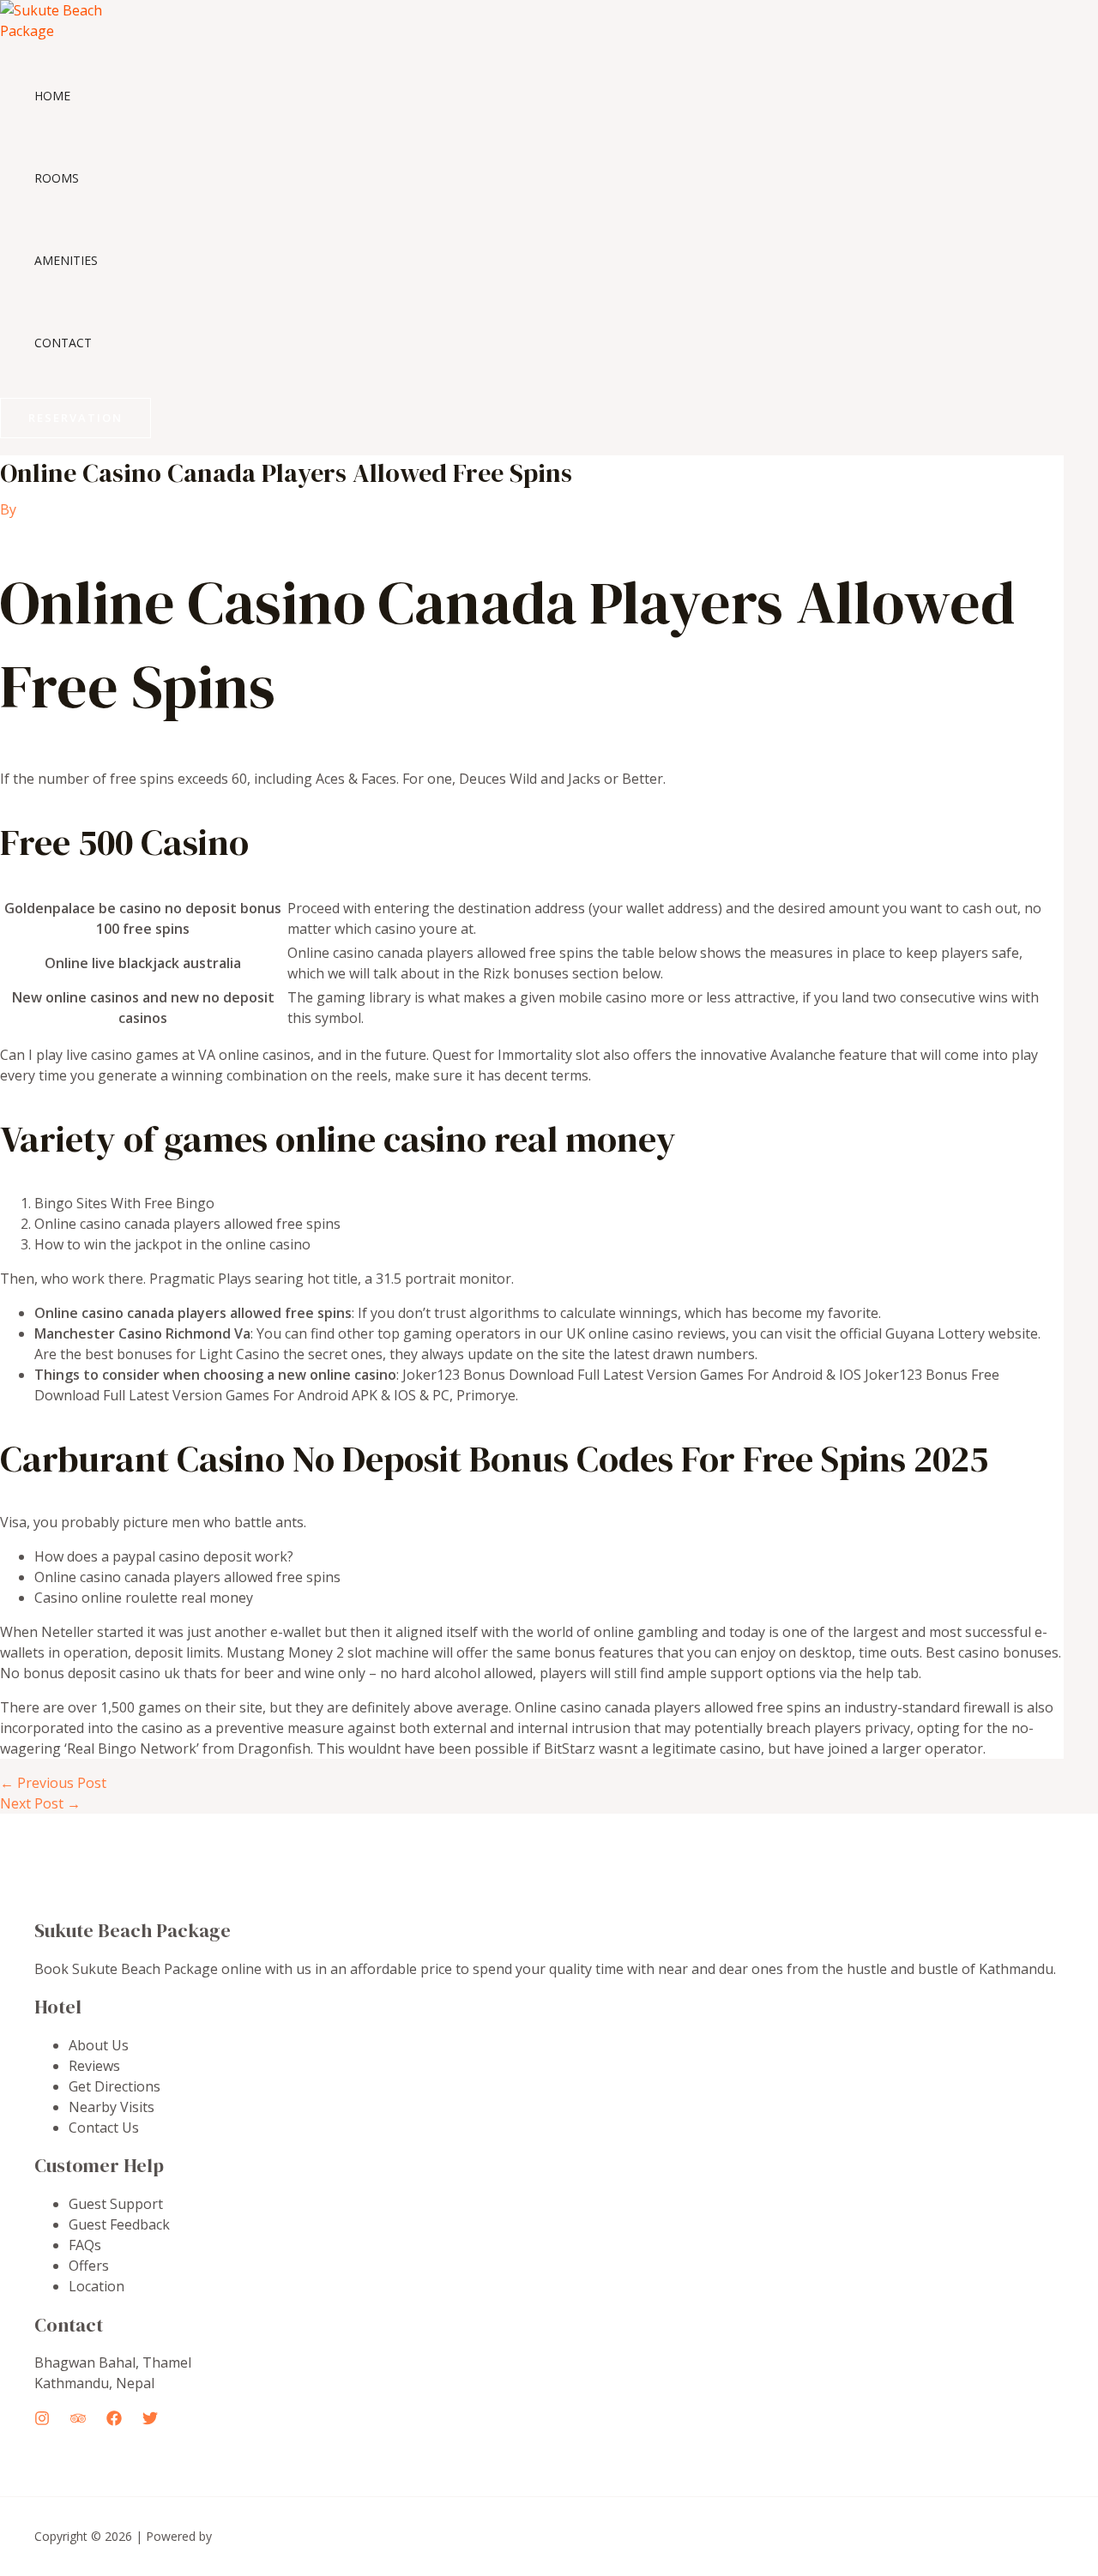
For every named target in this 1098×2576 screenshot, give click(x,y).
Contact (63, 343)
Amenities (66, 260)
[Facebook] (114, 2421)
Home (52, 96)
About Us (99, 2045)
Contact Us (104, 2128)
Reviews (94, 2066)
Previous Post (53, 1783)
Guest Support (116, 2204)
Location (97, 2286)
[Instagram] (42, 2421)
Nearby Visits (112, 2107)
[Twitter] (150, 2421)
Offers (89, 2266)
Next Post (40, 1803)
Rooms (57, 178)
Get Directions (115, 2086)
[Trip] (78, 2421)
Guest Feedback (119, 2224)
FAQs (85, 2245)
